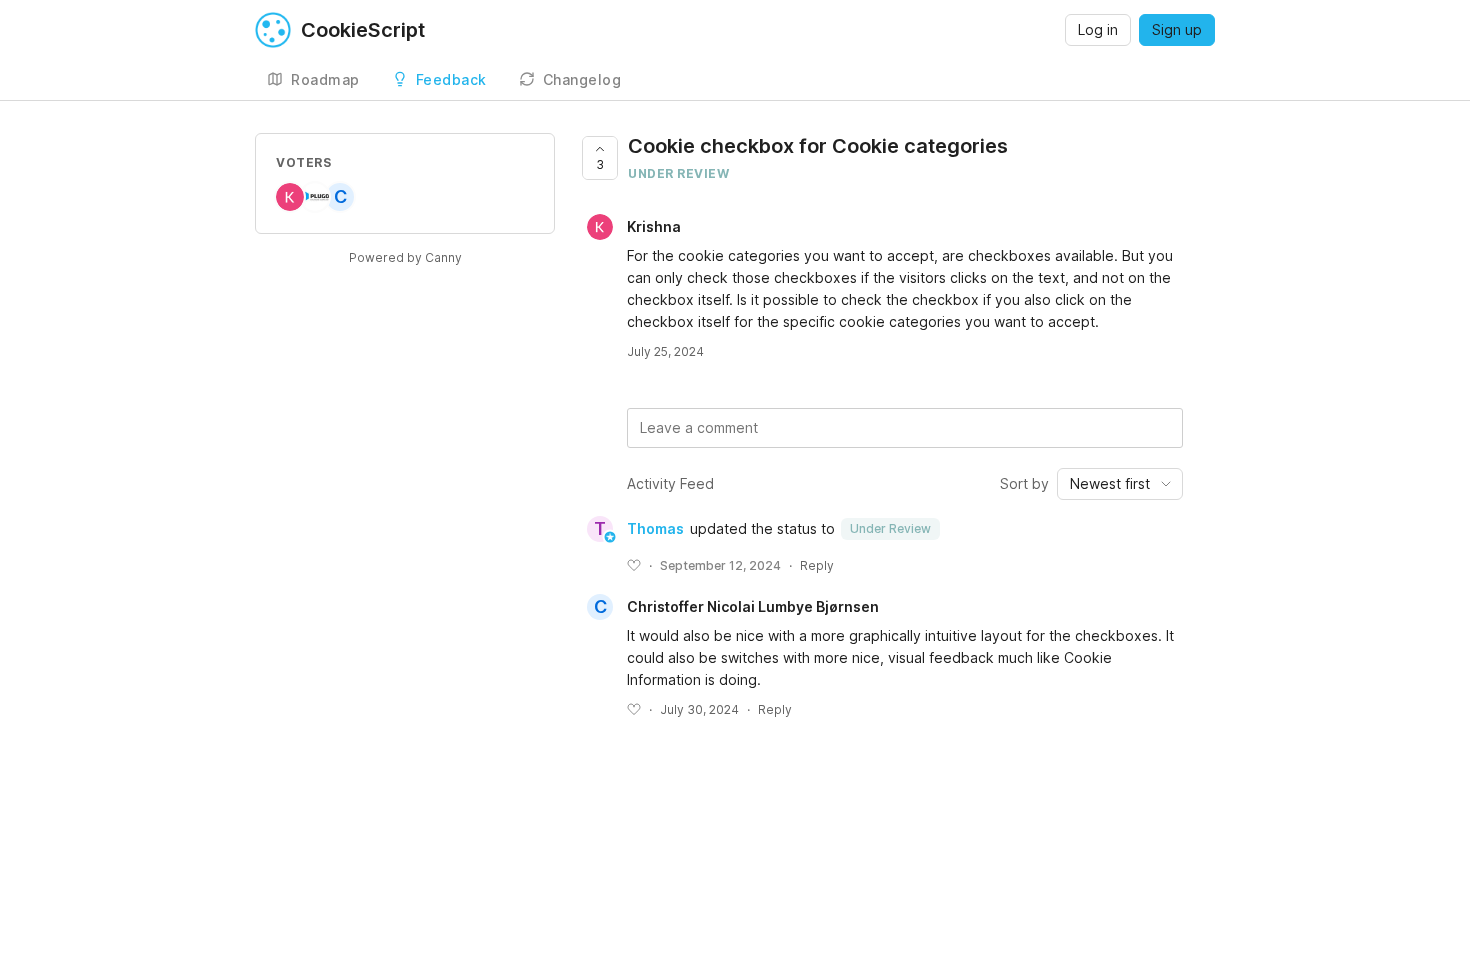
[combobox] (1120, 484)
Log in (1098, 29)
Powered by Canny (405, 257)
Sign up (1177, 29)
